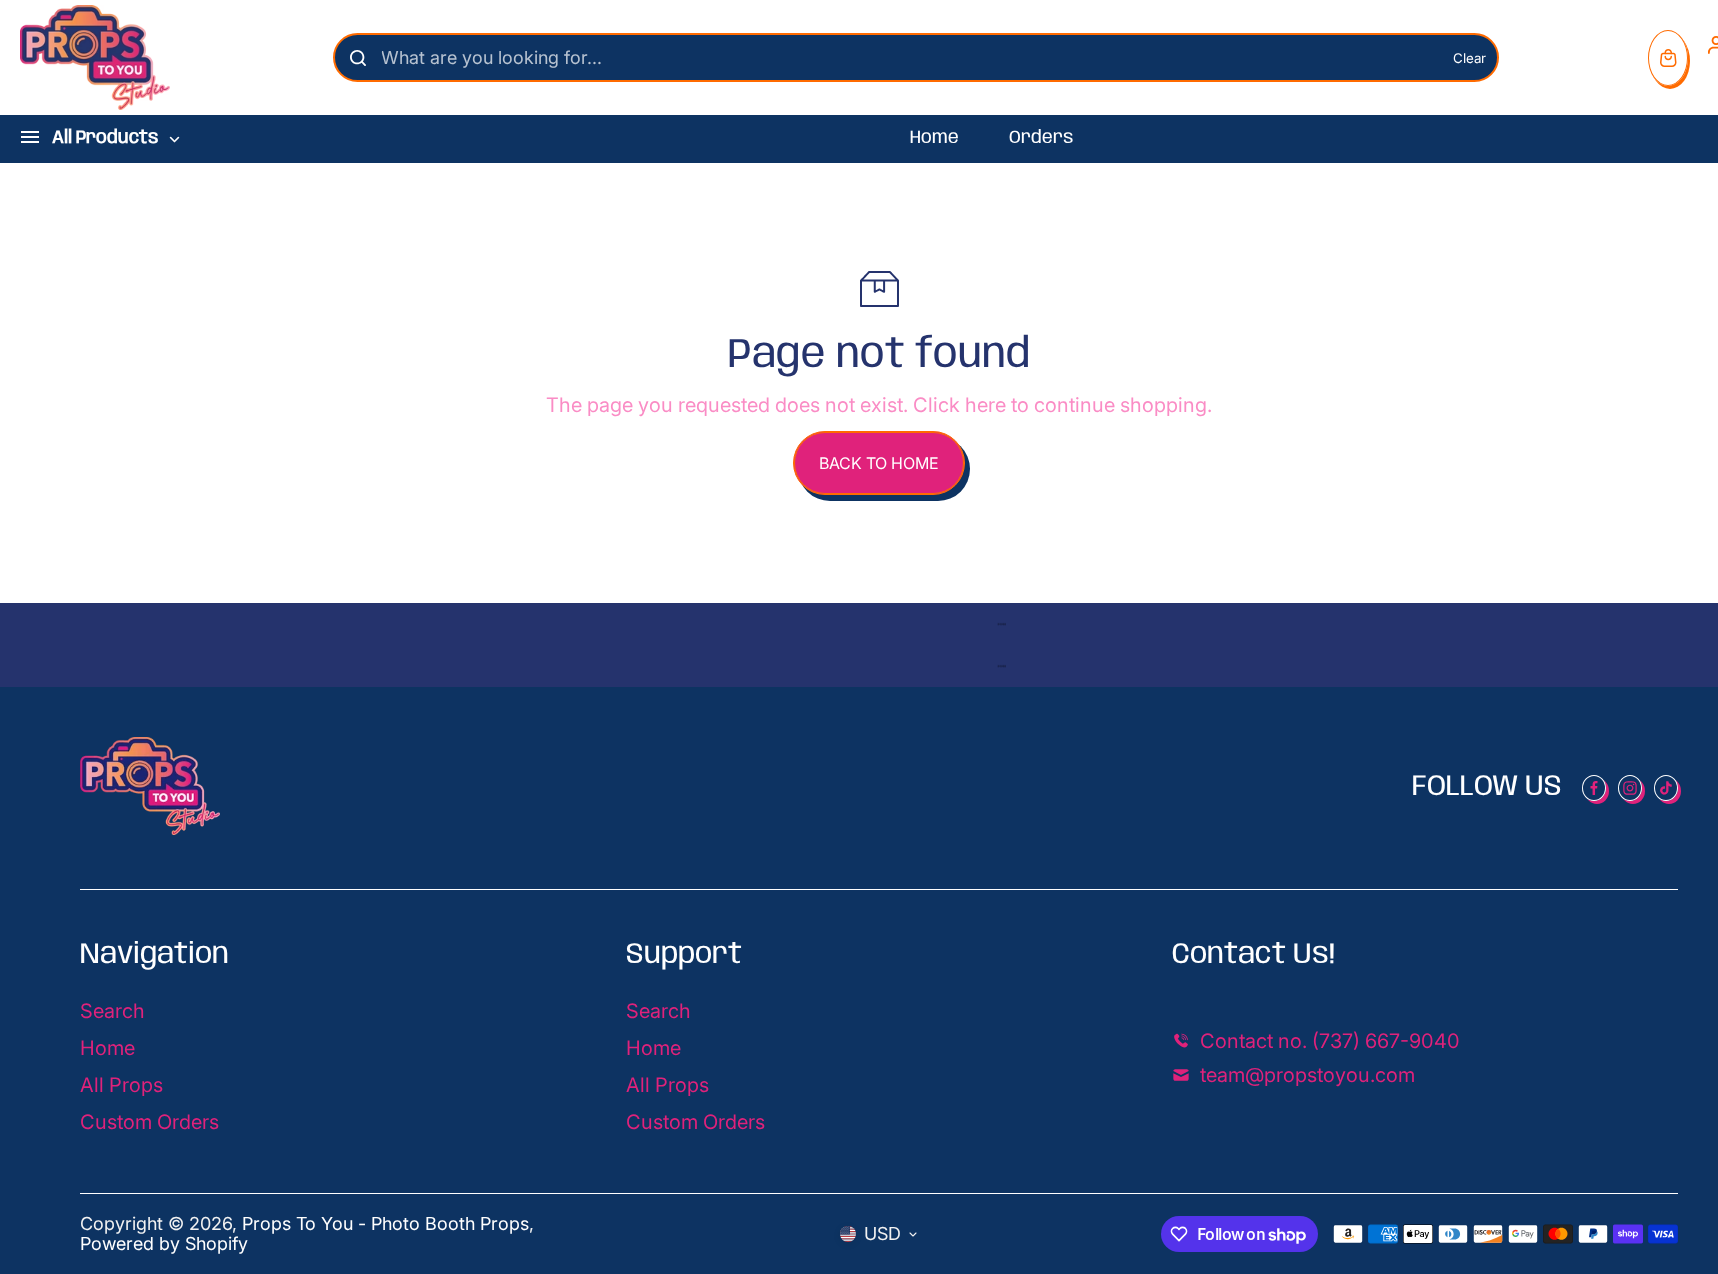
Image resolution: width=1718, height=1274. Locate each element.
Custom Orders (149, 1122)
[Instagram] (1630, 788)
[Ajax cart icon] (1668, 58)
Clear (1469, 58)
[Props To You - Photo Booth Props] (95, 57)
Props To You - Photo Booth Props (385, 1223)
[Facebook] (1594, 788)
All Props (121, 1085)
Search (112, 1011)
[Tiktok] (1666, 788)
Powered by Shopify (164, 1243)
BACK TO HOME (879, 463)
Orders (1041, 138)
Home (934, 138)
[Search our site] (358, 58)
